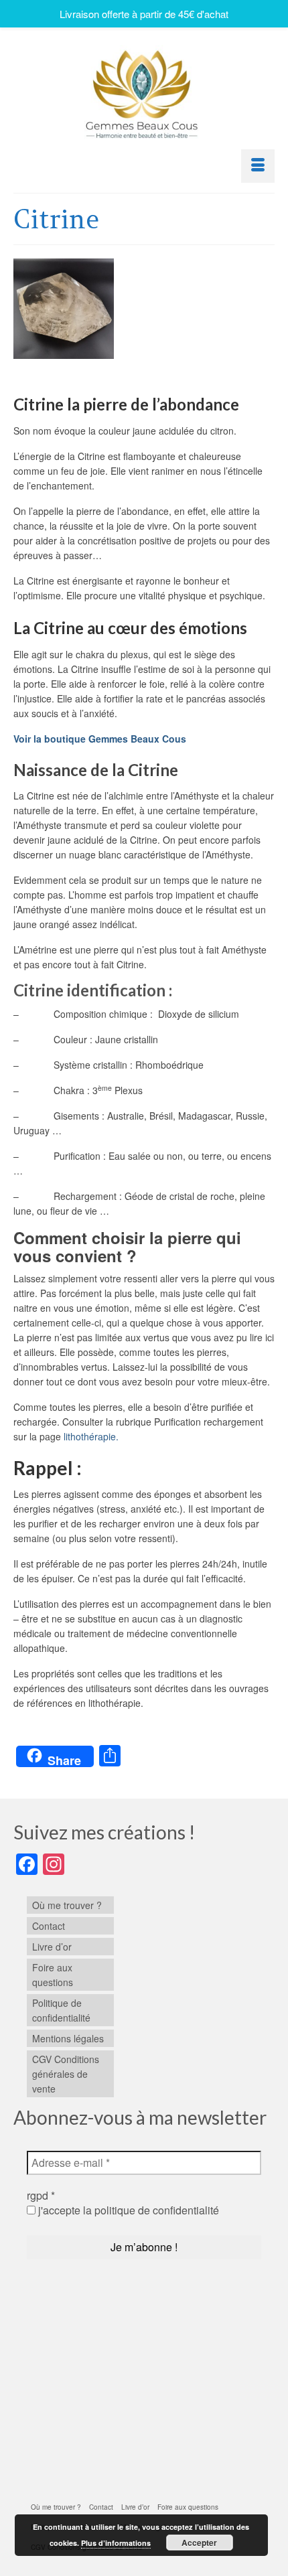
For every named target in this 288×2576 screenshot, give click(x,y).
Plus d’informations (116, 2543)
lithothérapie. (90, 1436)
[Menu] (258, 166)
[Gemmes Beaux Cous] (144, 91)
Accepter (199, 2543)
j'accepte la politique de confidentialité (127, 2210)
